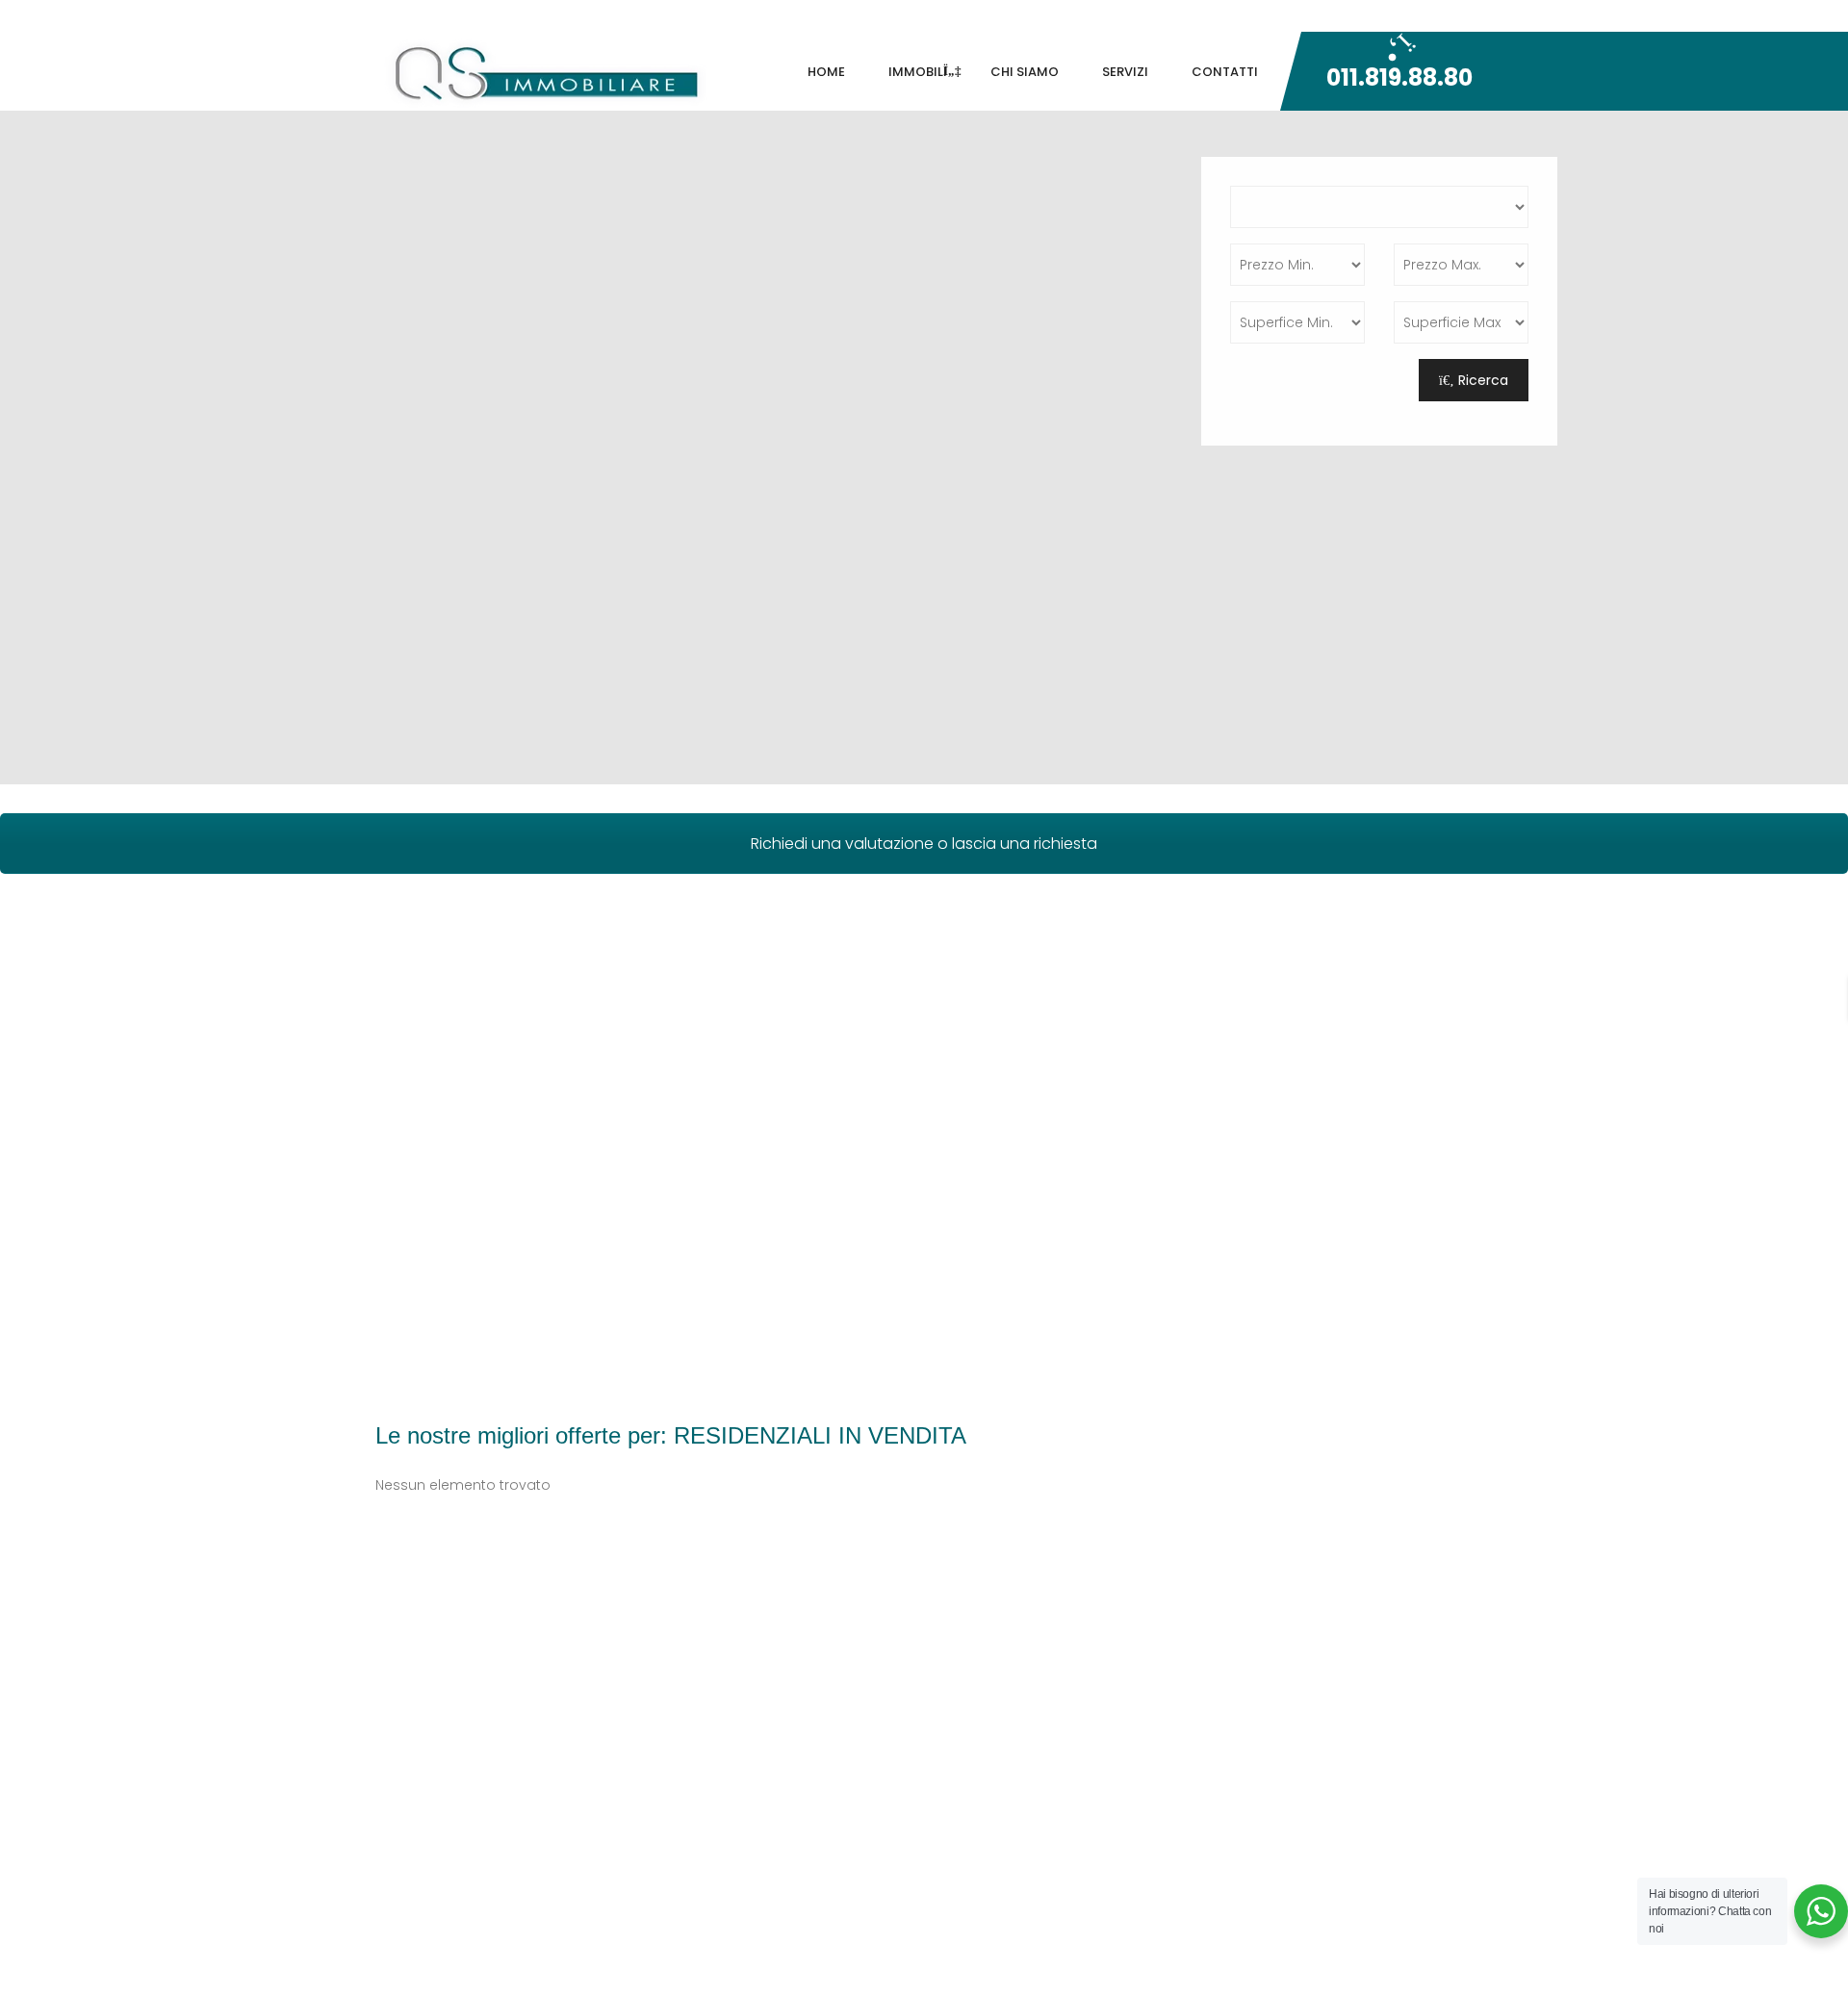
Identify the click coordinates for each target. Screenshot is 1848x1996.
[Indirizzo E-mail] (1363, 16)
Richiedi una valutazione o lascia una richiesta (924, 844)
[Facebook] (1275, 16)
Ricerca (1481, 380)
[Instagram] (1463, 16)
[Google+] (1319, 16)
